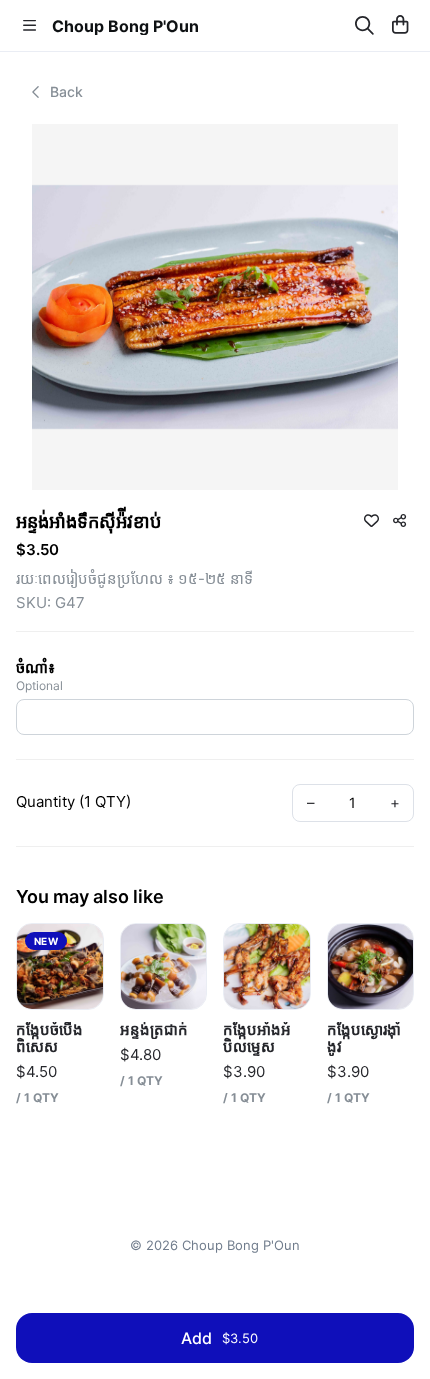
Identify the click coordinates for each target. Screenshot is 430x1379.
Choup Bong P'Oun (125, 26)
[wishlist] (371, 520)
